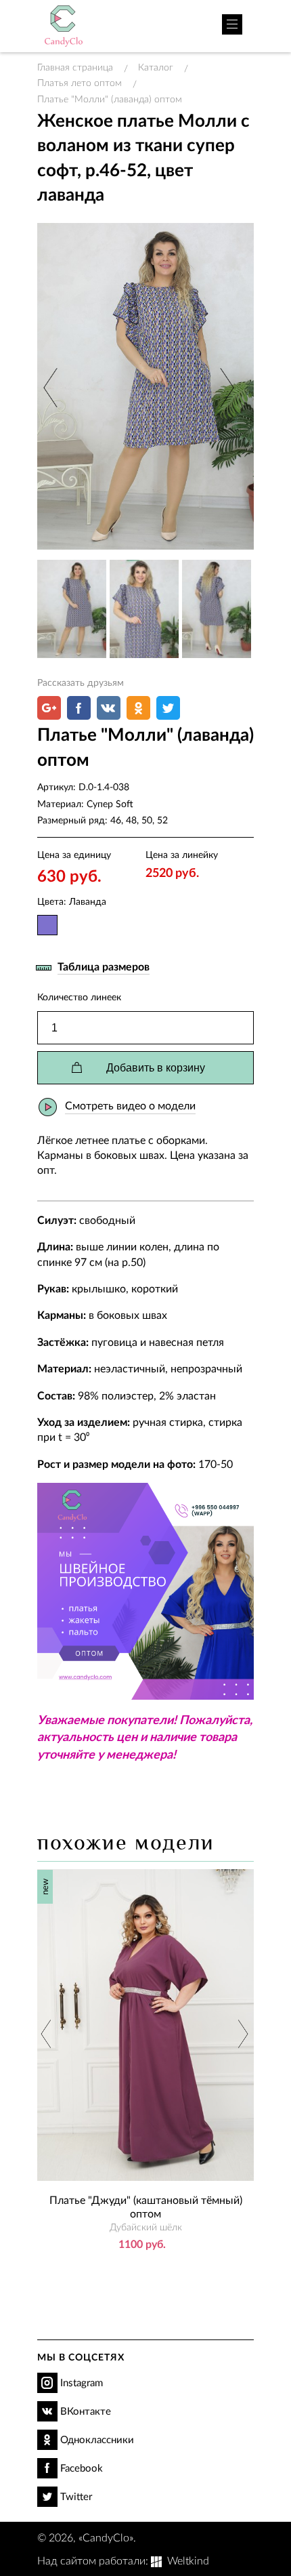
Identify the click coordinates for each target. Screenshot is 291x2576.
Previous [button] (52, 387)
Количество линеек (79, 997)
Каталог (156, 67)
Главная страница (75, 67)
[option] (145, 386)
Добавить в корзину (156, 1068)
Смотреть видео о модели (130, 1105)
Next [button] (225, 387)
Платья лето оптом (80, 82)
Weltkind (188, 2560)
